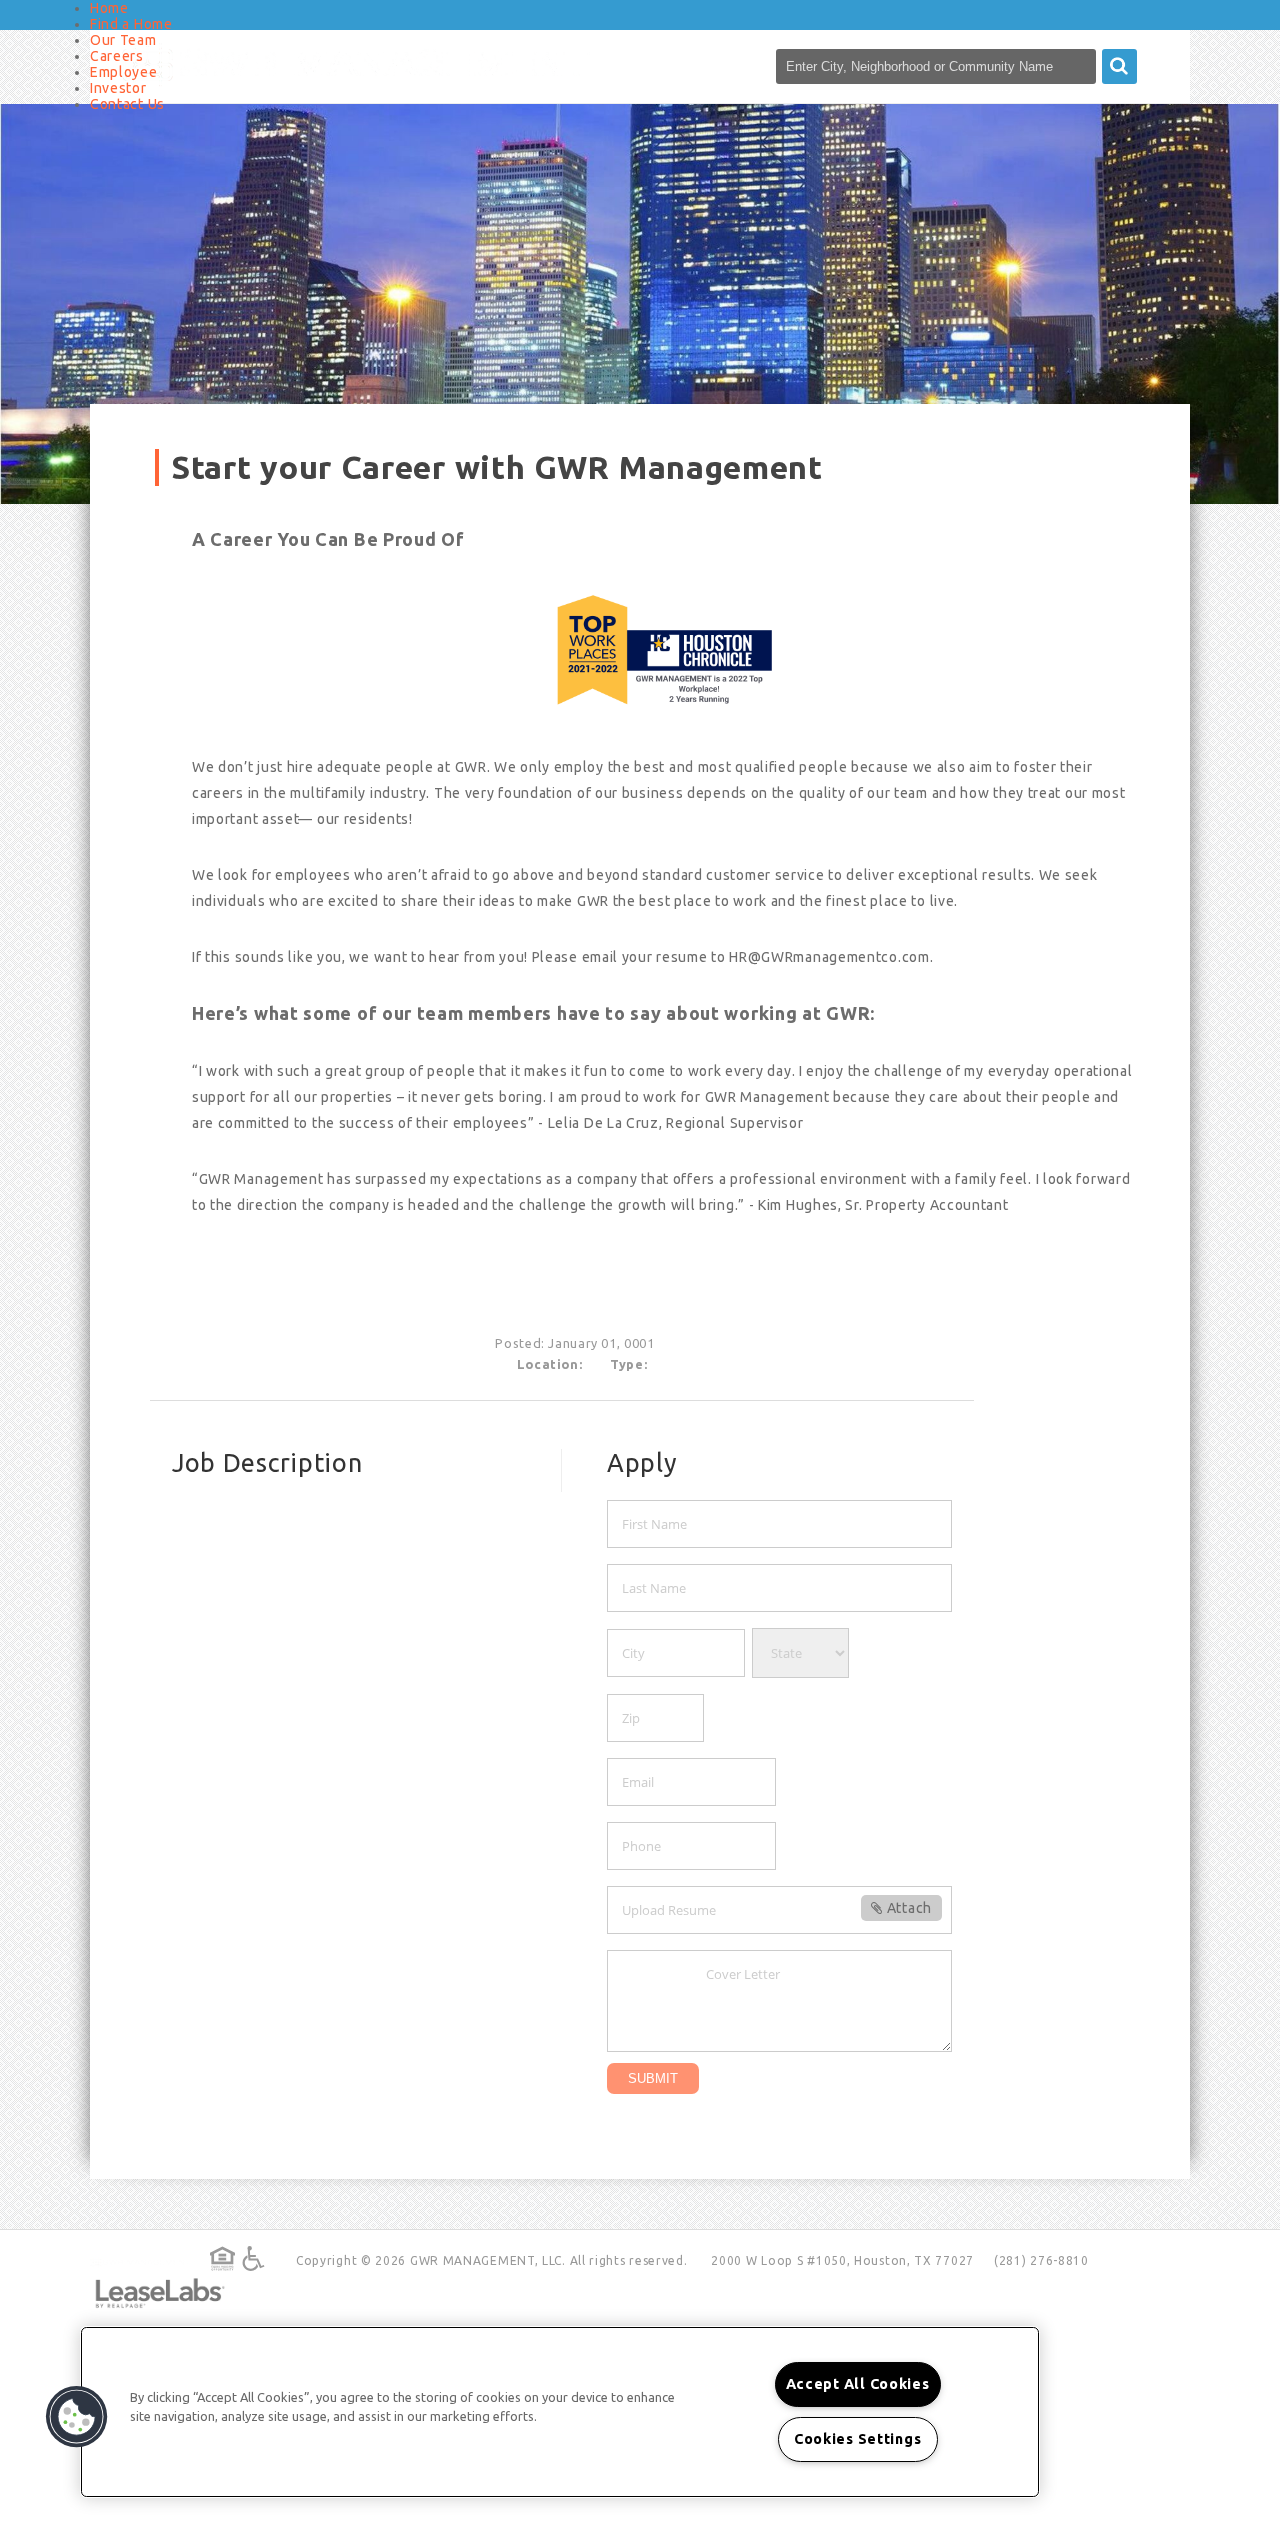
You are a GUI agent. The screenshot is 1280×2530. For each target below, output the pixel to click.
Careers (117, 56)
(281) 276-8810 (1041, 2260)
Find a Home (131, 24)
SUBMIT (653, 2078)
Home (109, 8)
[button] (77, 2417)
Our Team (123, 40)
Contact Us (127, 104)
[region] (560, 2412)
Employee (124, 72)
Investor (118, 88)
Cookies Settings (858, 2439)
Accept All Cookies (858, 2384)
